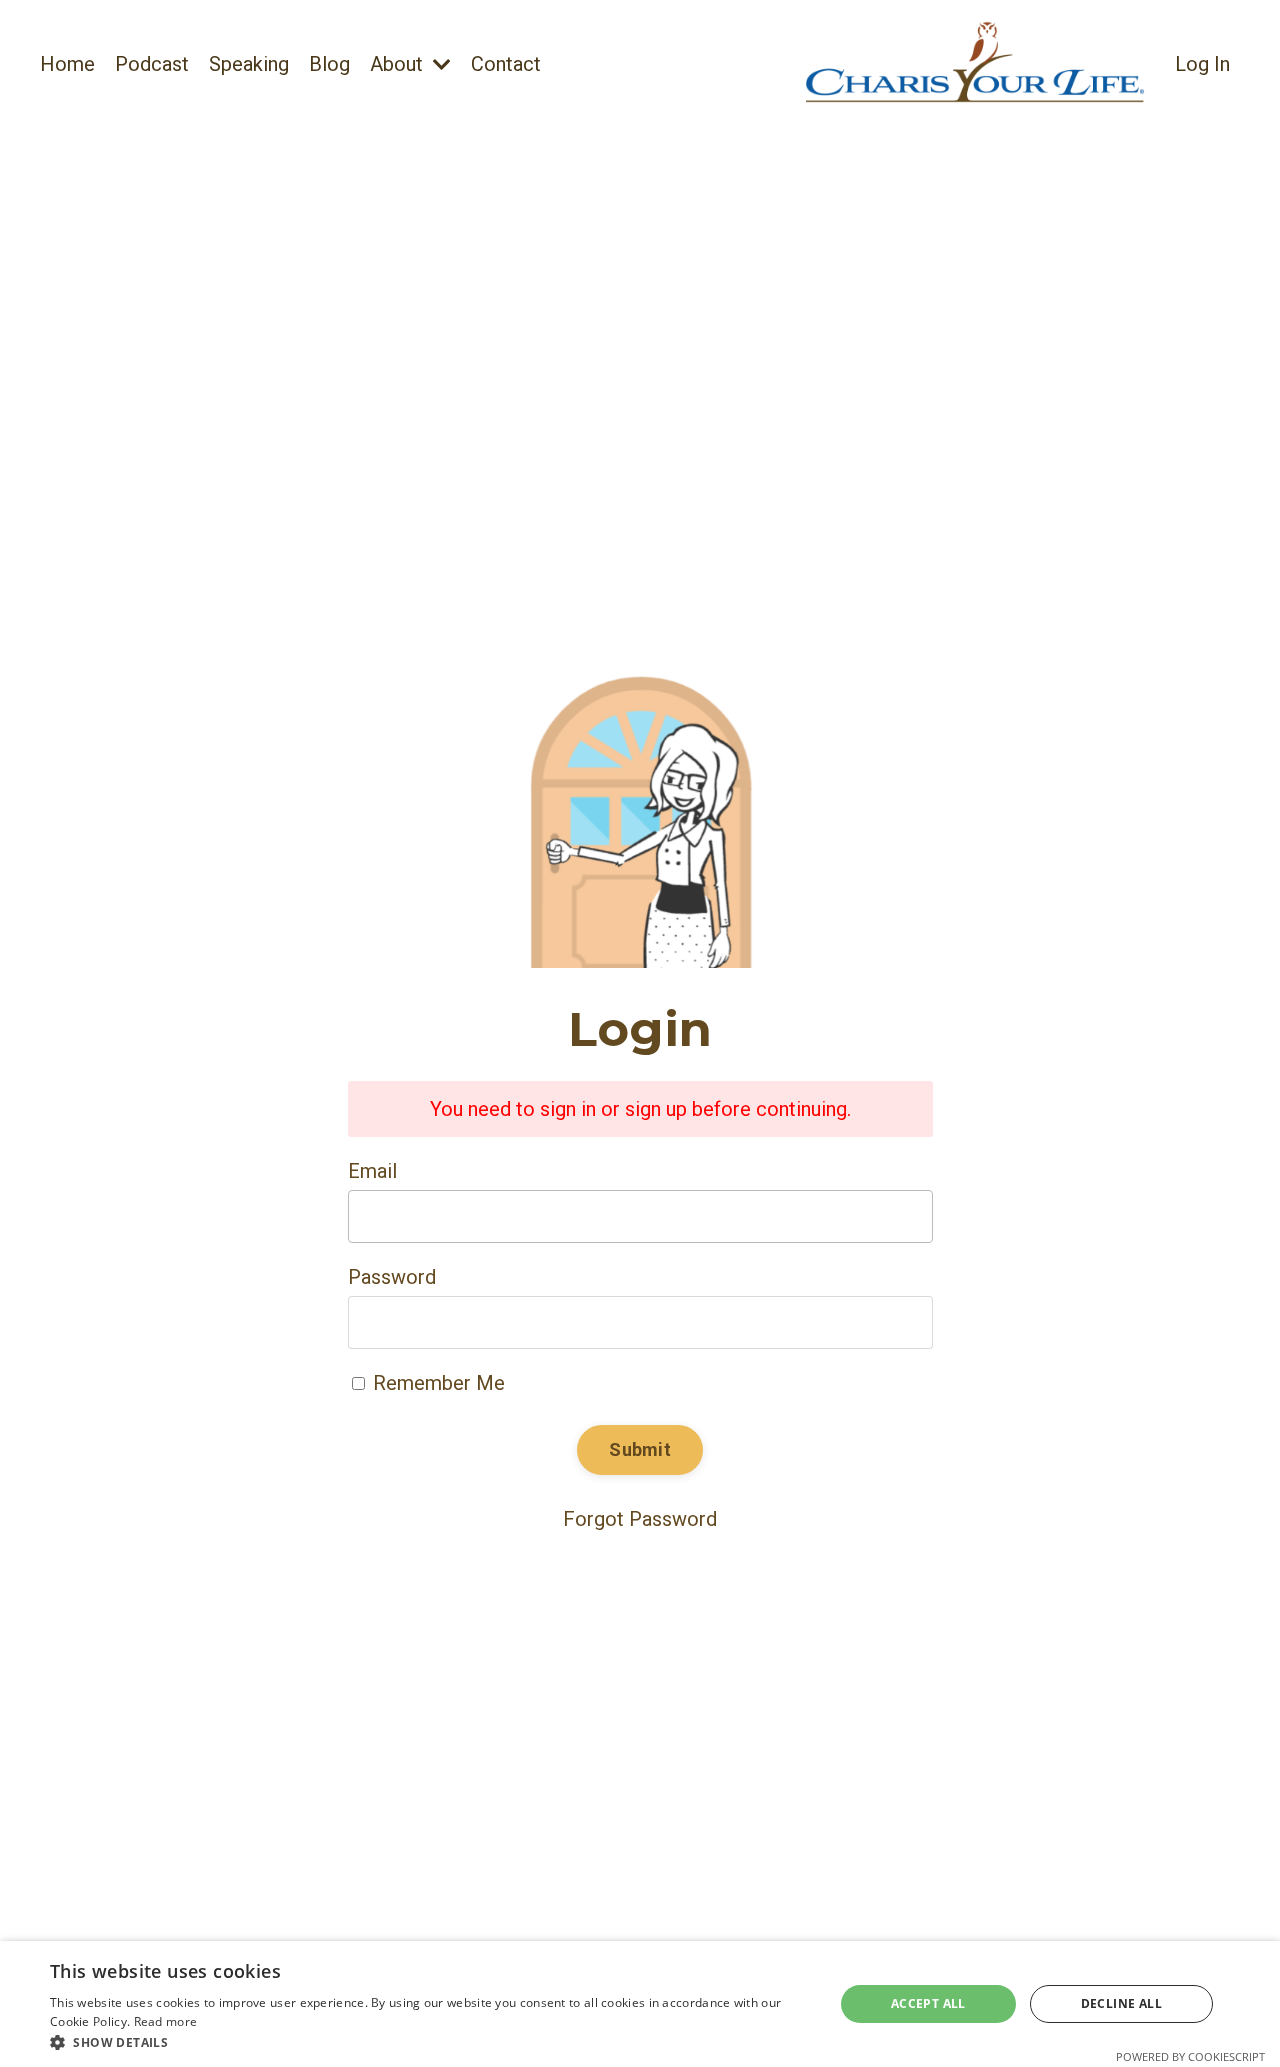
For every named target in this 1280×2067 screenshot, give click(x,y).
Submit (640, 1449)
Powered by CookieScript (1190, 2056)
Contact (506, 64)
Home (67, 64)
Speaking (249, 64)
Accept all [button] (928, 2003)
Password (392, 1277)
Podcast (152, 64)
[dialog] (640, 2004)
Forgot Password (640, 1519)
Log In (1202, 64)
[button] (430, 2042)
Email (372, 1171)
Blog (329, 64)
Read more (166, 2021)
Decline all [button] (1121, 2003)
